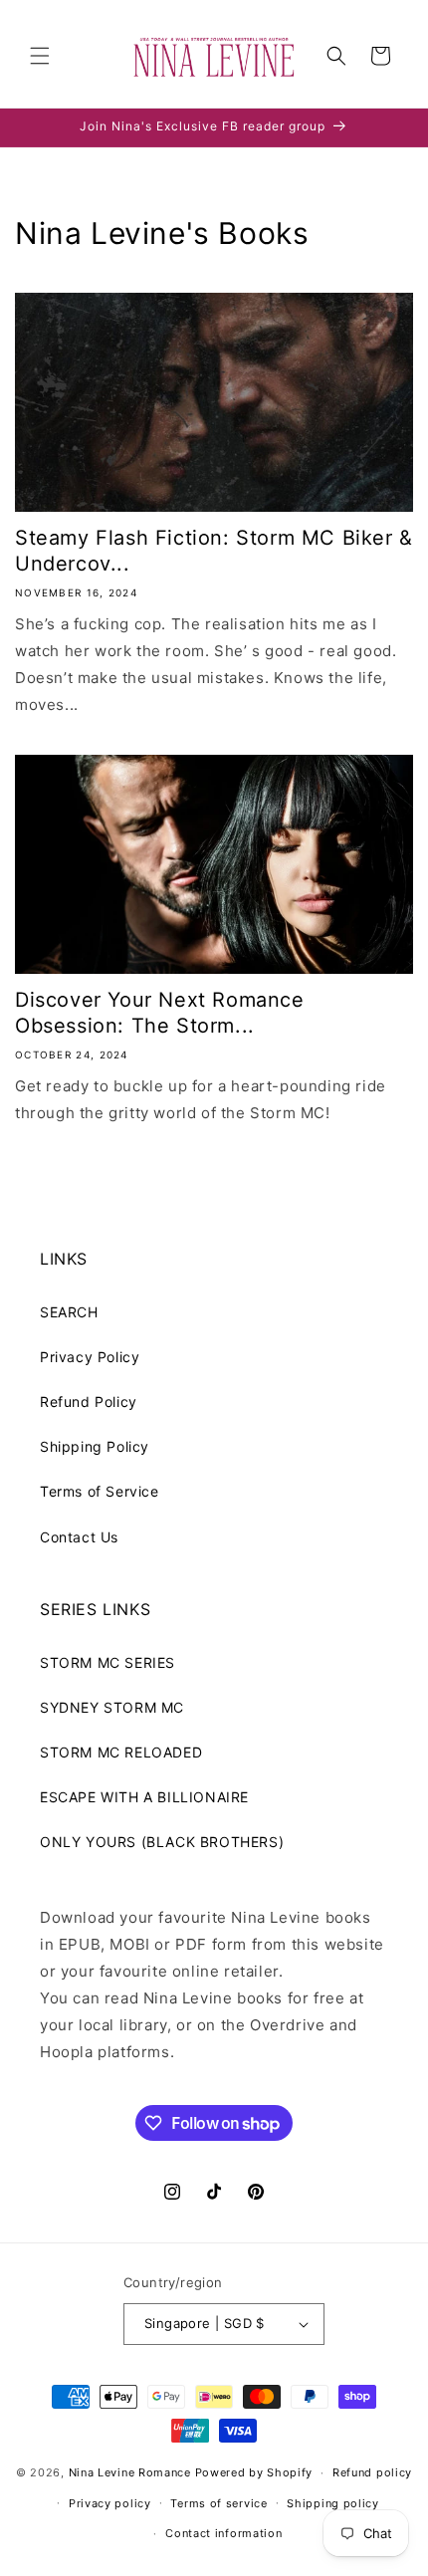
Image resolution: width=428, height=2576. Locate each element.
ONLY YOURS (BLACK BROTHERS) (162, 1842)
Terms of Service (100, 1491)
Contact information (223, 2533)
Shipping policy (333, 2503)
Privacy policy (110, 2503)
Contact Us (79, 1537)
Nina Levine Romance (130, 2472)
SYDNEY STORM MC (112, 1707)
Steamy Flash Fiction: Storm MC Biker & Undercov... (214, 551)
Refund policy (372, 2472)
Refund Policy (89, 1402)
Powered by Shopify (254, 2472)
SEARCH (69, 1312)
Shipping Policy (95, 1446)
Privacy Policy (90, 1357)
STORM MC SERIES (107, 1662)
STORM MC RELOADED (121, 1752)
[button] (40, 56)
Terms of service (218, 2503)
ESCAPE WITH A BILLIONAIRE (144, 1797)
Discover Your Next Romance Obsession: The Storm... (160, 1013)
